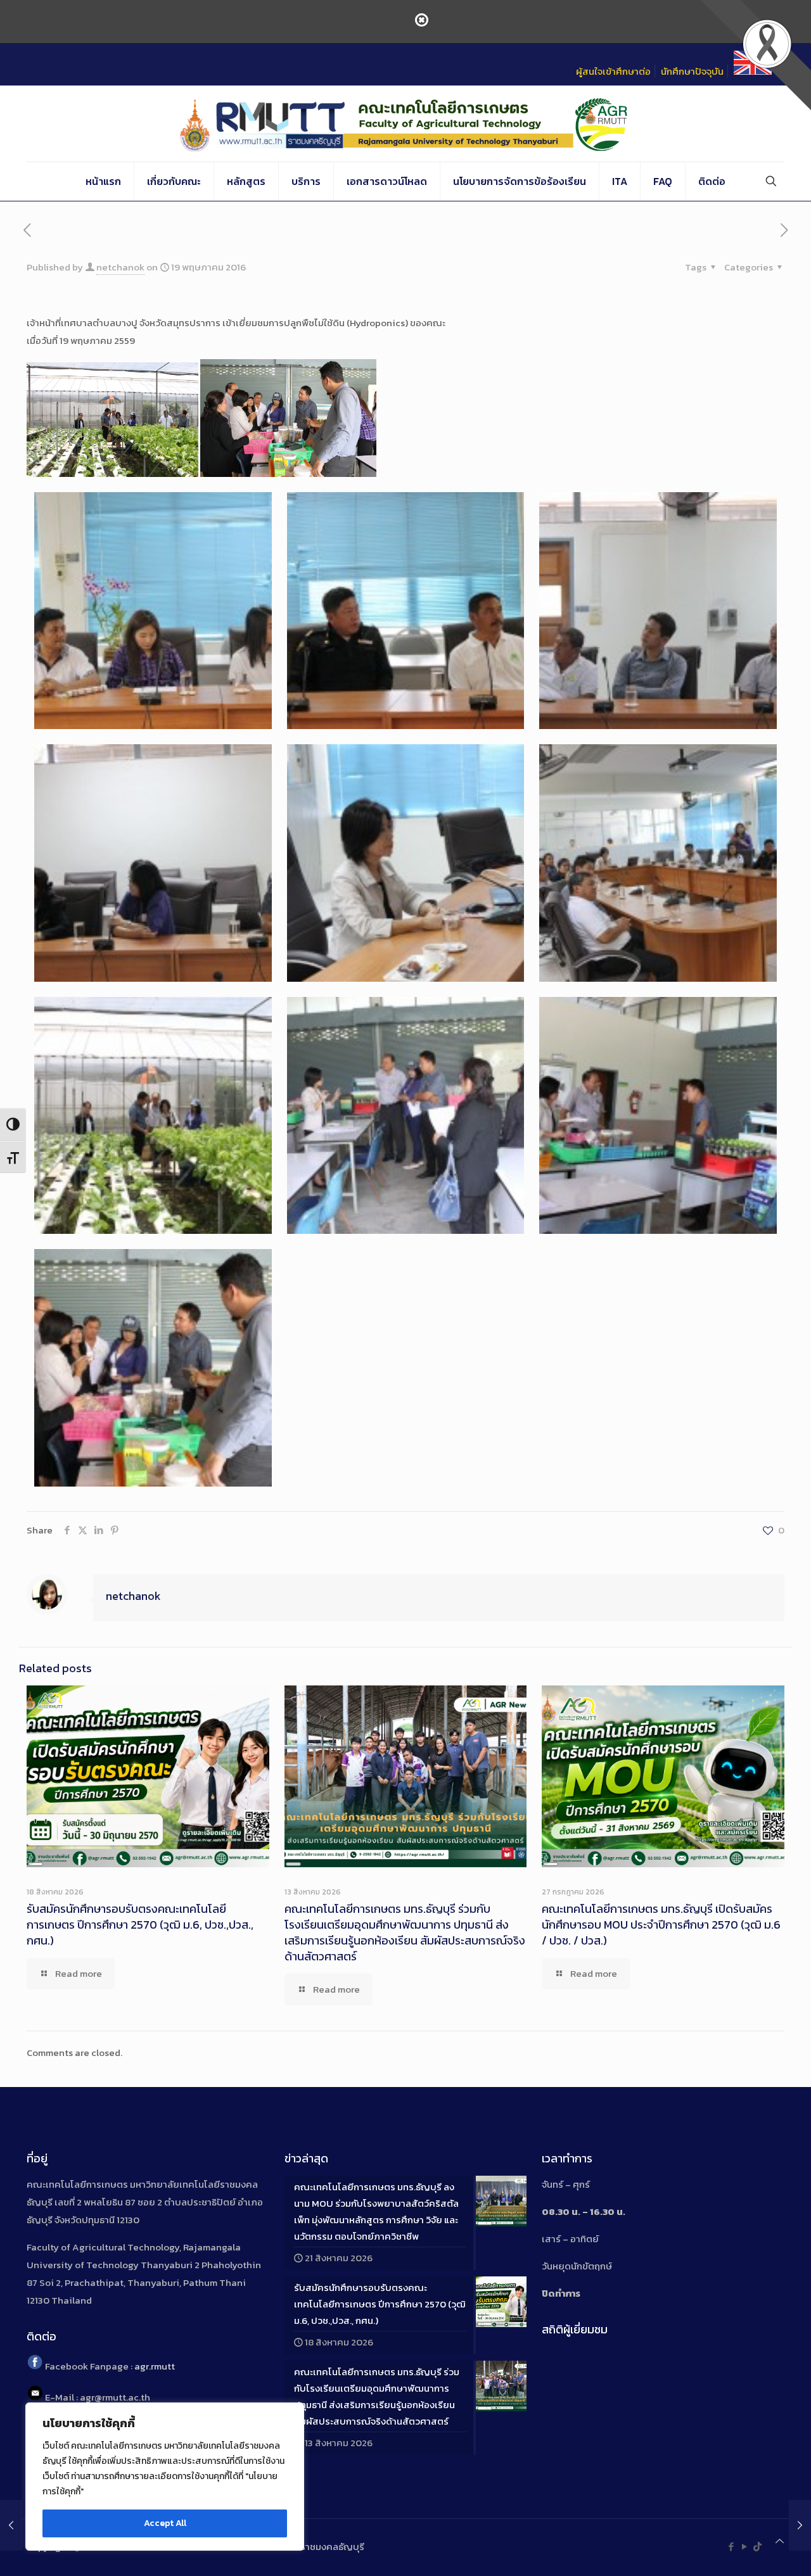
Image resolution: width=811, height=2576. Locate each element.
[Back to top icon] (780, 2541)
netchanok (120, 267)
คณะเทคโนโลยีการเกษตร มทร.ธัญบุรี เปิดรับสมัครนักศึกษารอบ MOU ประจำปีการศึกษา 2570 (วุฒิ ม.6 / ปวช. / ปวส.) (661, 1925)
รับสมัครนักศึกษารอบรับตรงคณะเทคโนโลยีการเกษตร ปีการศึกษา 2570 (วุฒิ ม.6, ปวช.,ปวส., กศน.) (140, 1925)
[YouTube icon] (744, 2547)
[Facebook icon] (731, 2547)
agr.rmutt (155, 2366)
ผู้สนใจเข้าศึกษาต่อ (613, 71)
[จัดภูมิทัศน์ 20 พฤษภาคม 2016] (800, 2525)
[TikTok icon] (757, 2547)
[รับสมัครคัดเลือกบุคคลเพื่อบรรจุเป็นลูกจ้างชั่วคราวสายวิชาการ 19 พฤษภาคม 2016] (11, 2525)
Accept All (165, 2523)
